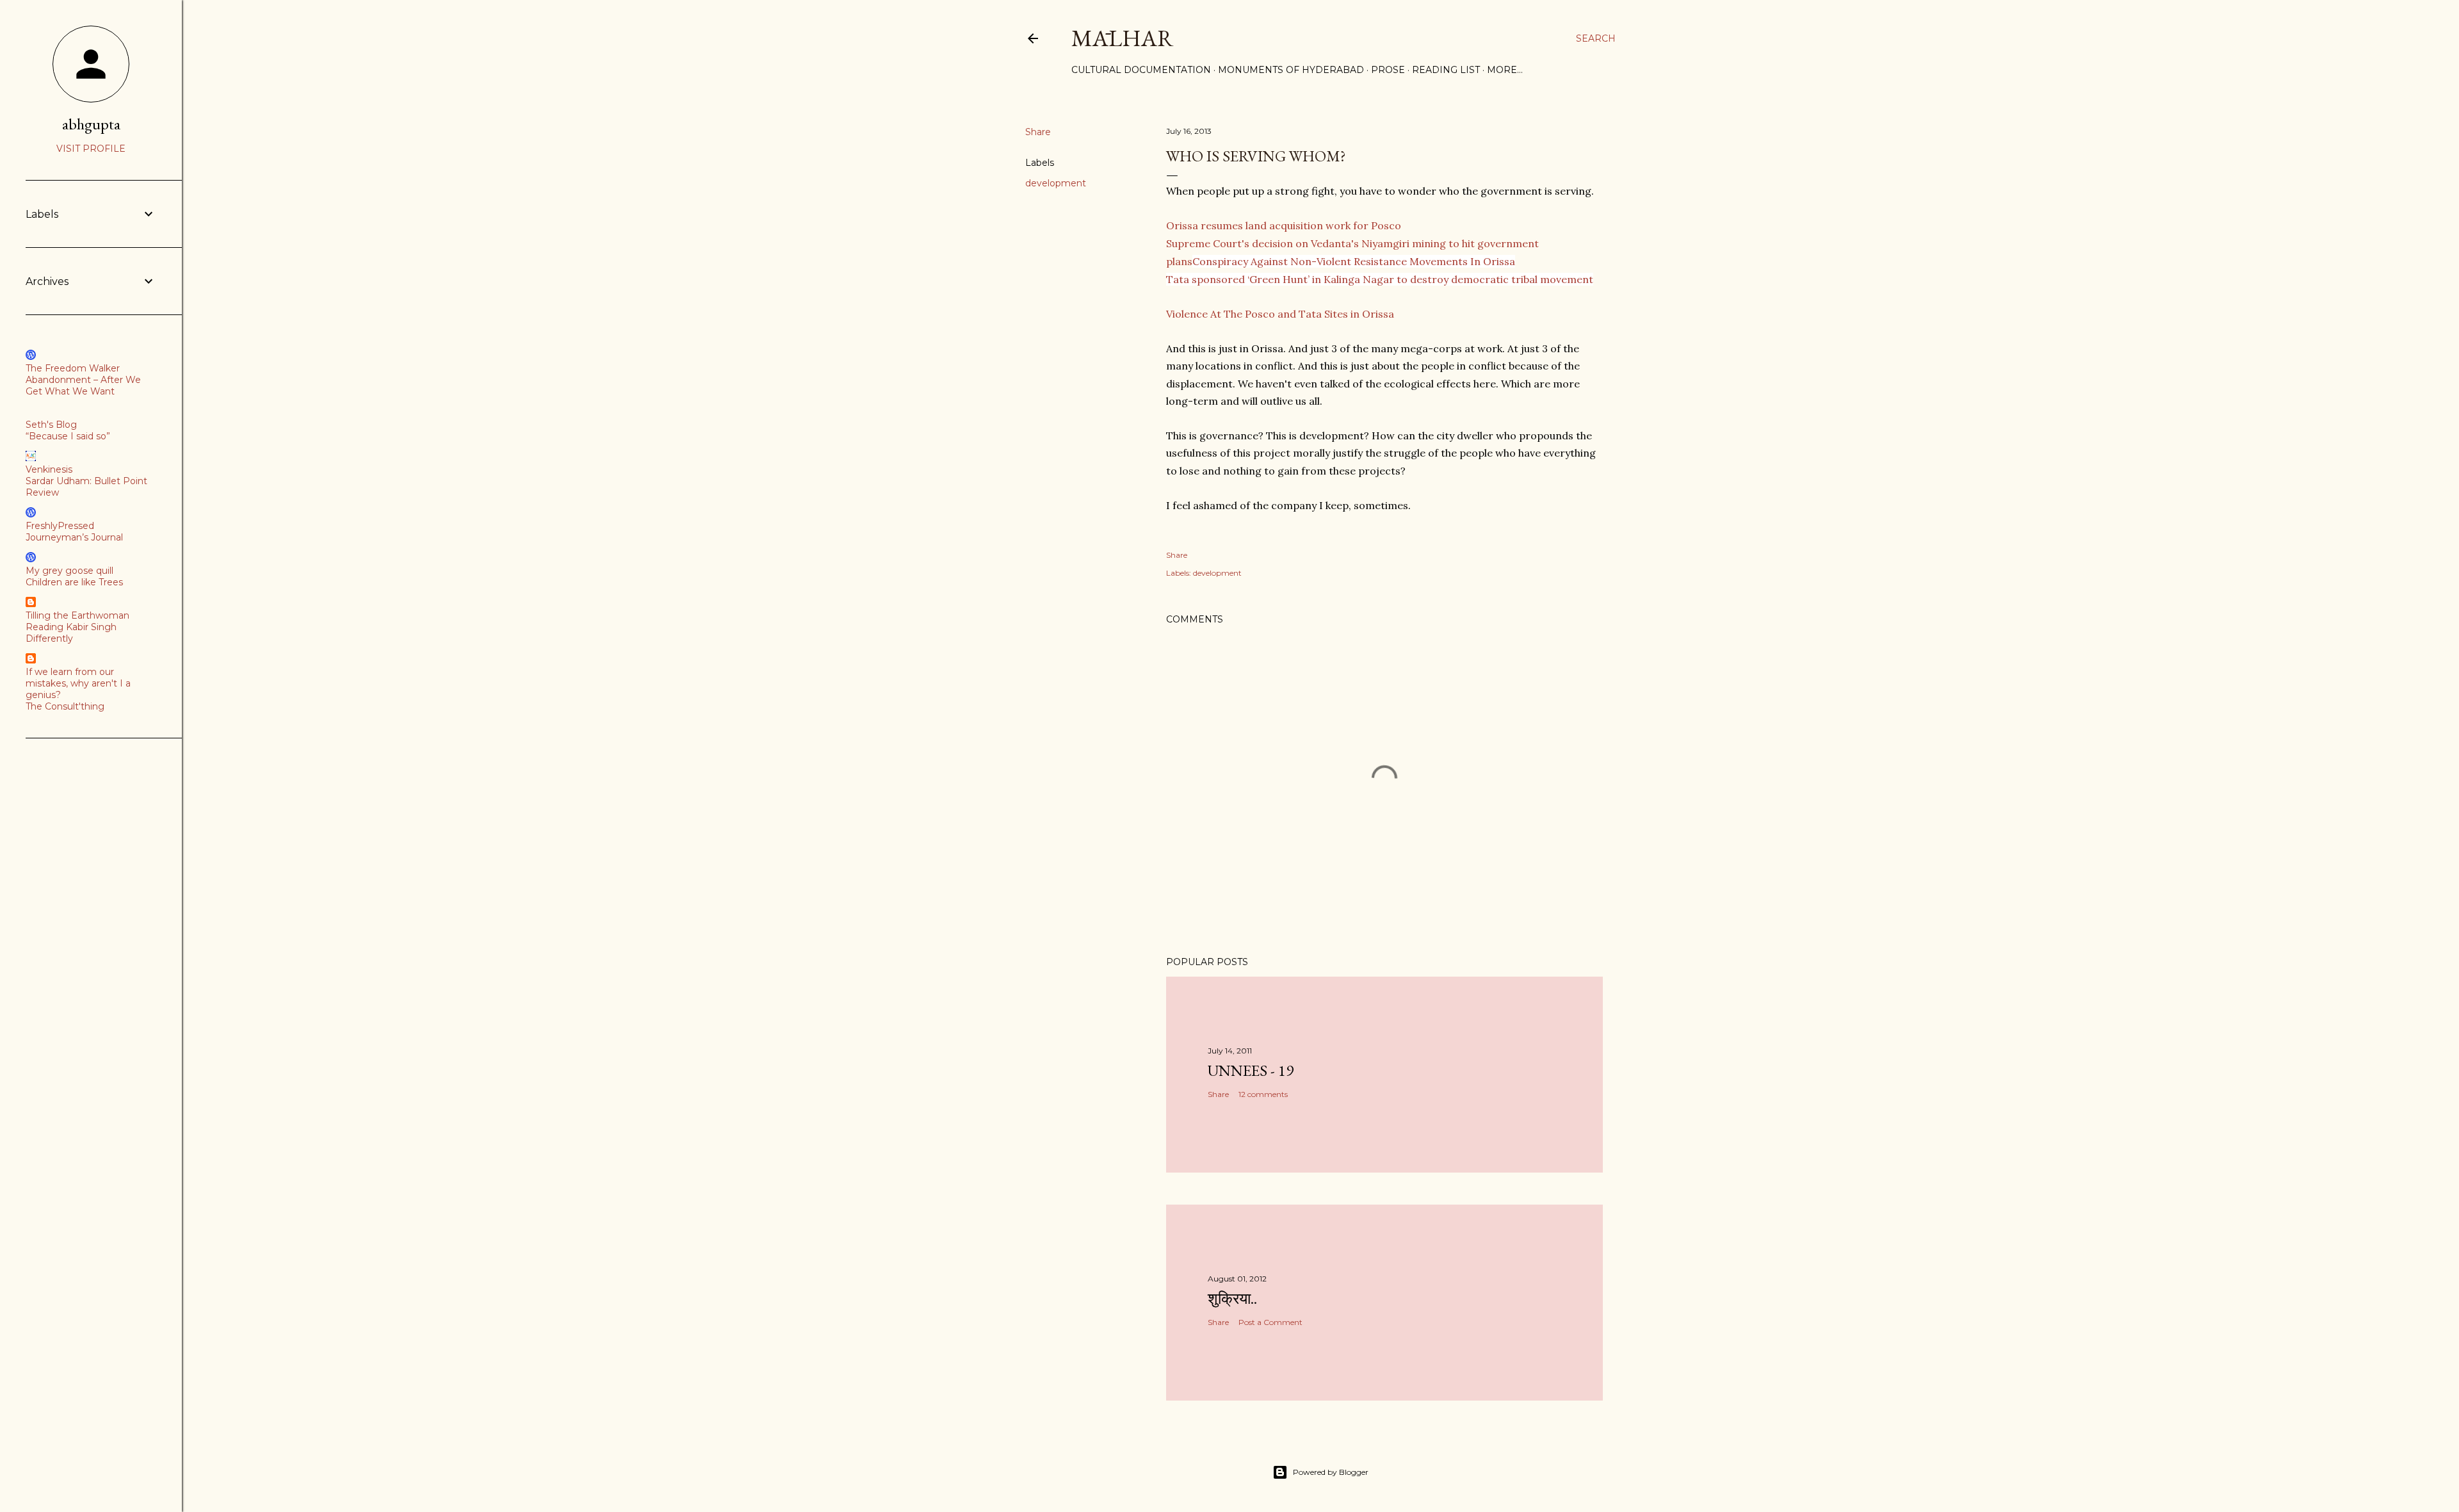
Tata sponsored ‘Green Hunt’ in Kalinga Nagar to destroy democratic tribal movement (1380, 279)
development (1056, 183)
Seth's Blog (51, 425)
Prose (1388, 70)
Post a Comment (1270, 1322)
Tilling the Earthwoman (77, 615)
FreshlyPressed (60, 526)
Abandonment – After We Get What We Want (83, 386)
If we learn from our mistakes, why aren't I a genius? (78, 683)
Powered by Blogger (1331, 1472)
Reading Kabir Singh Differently (71, 633)
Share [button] (1038, 132)
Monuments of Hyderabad (1291, 70)
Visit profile (91, 149)
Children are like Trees (74, 582)
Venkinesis (49, 469)
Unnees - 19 (1251, 1070)
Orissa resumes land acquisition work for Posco (1284, 225)
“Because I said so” (68, 436)
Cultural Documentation (1141, 70)
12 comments (1263, 1094)
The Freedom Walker (73, 368)
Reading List (1446, 70)
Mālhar (1123, 38)
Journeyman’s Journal (74, 537)
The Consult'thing (65, 706)
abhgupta (91, 124)
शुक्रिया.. (1232, 1298)
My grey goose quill (69, 571)
